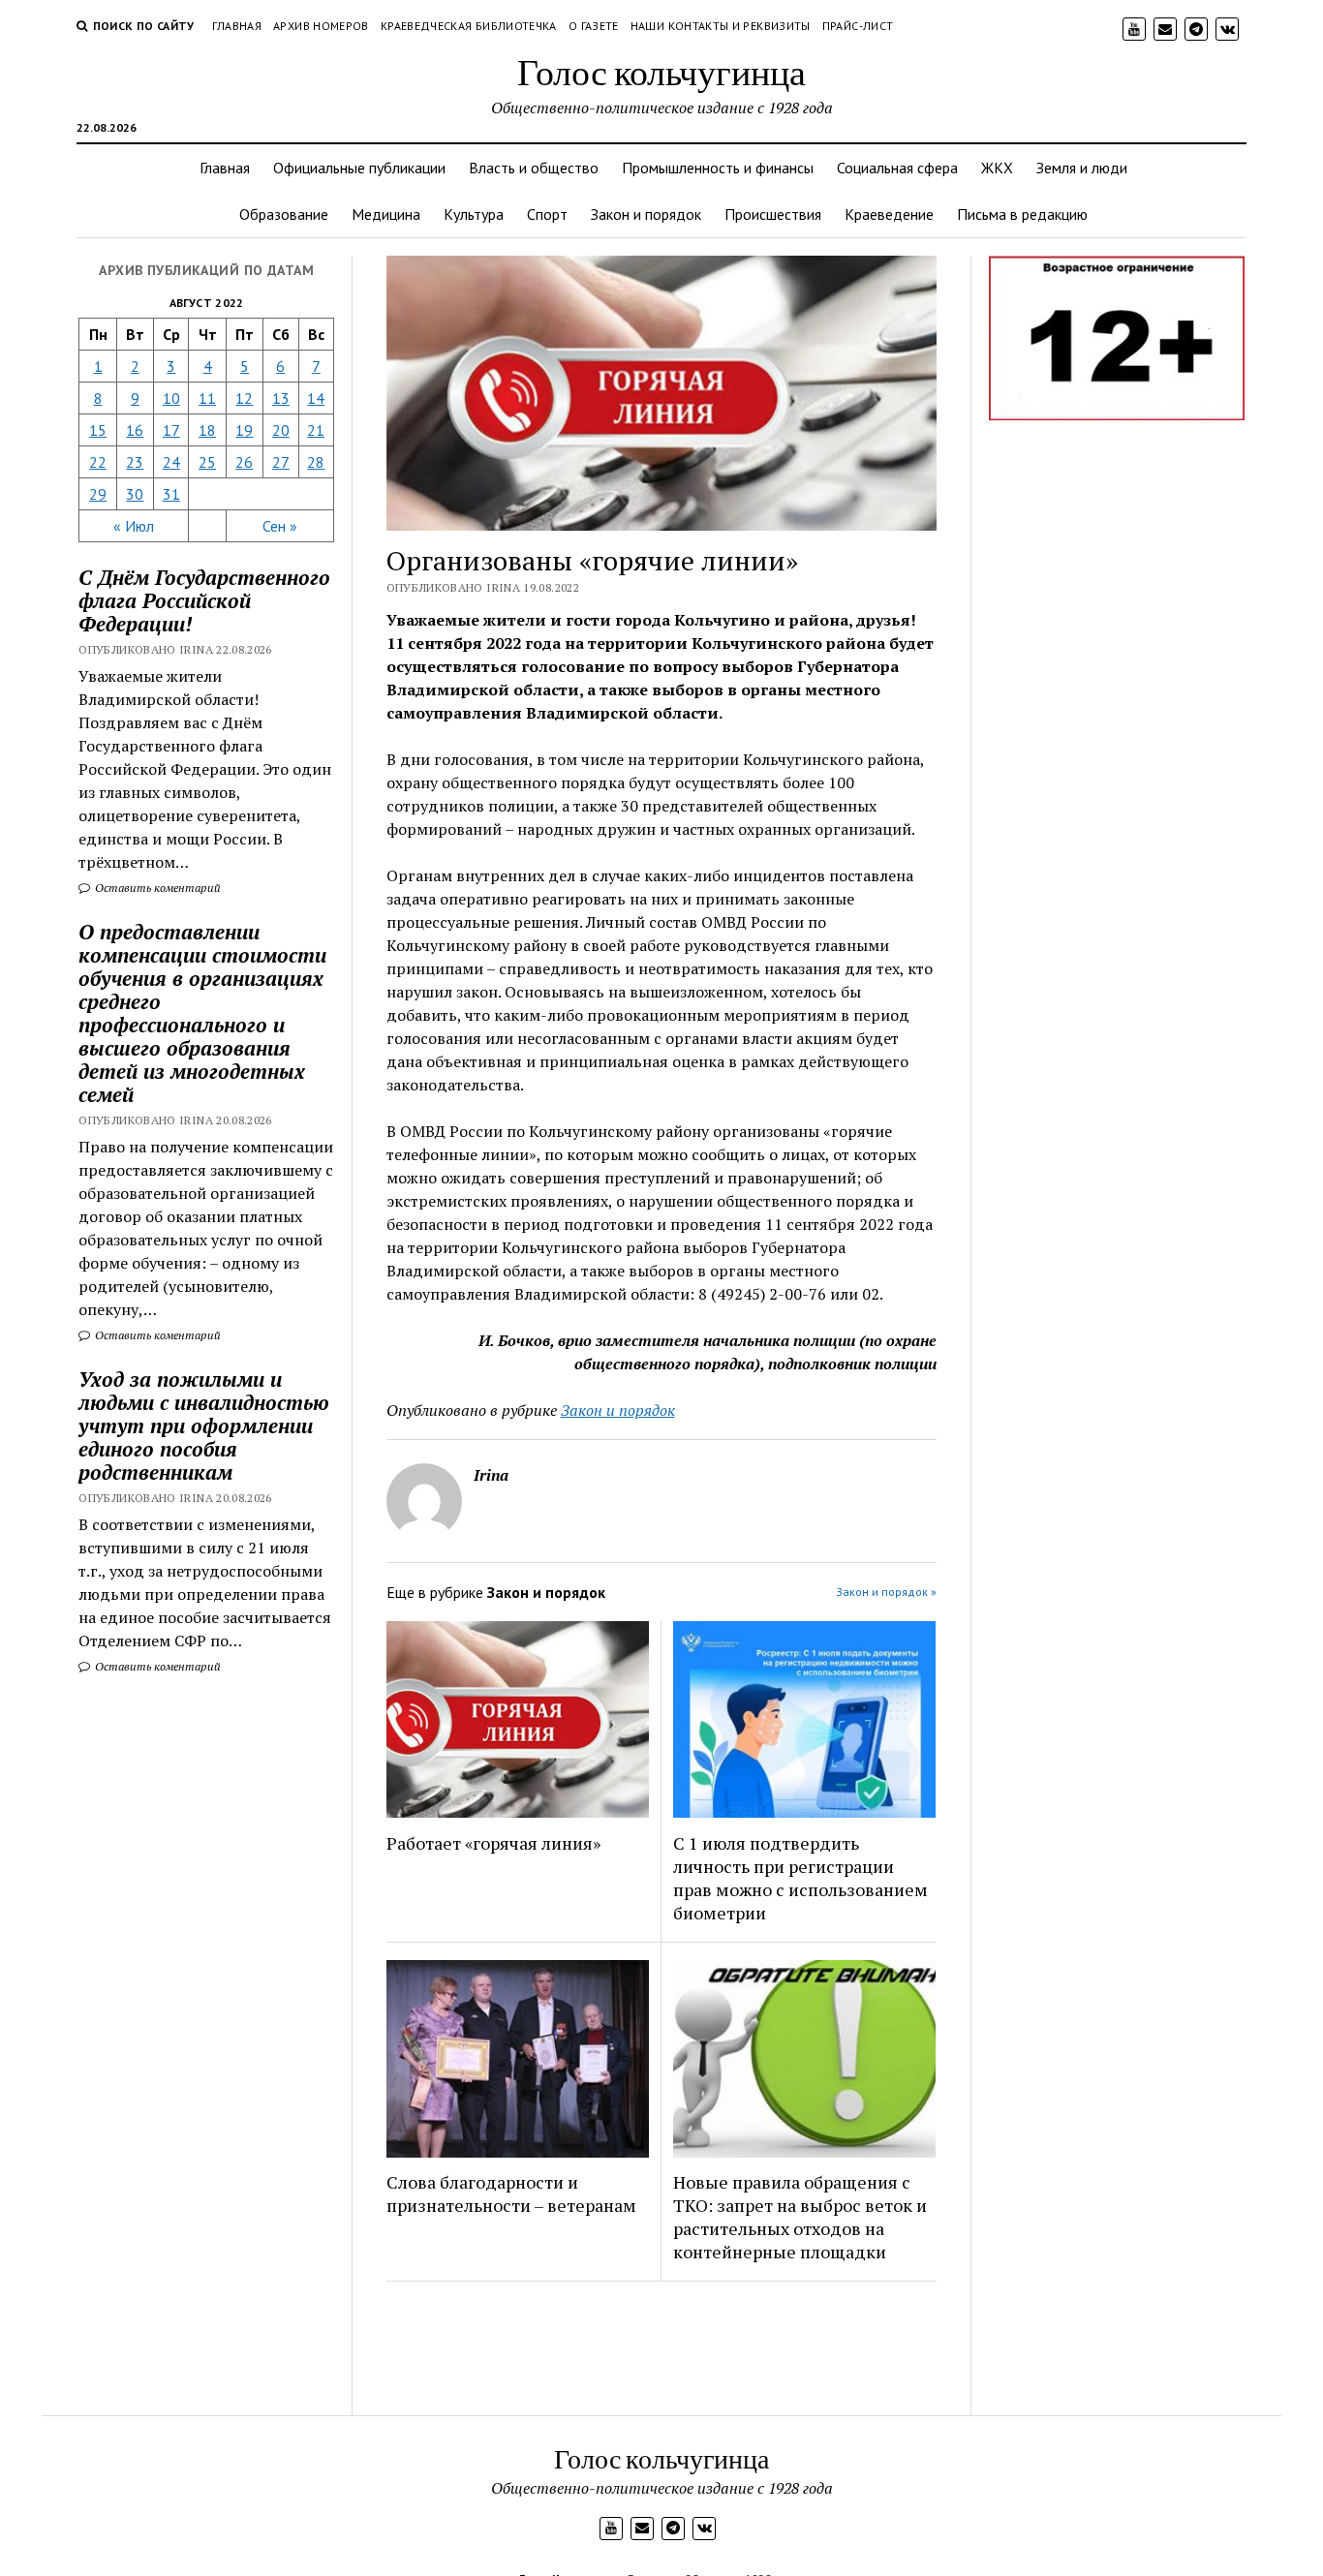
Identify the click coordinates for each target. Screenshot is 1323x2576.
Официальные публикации (359, 168)
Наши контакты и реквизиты (721, 26)
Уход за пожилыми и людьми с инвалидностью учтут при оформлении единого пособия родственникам (204, 1426)
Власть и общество (534, 168)
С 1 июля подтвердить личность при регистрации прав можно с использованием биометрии (800, 1878)
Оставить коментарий (156, 888)
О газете (594, 26)
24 (171, 462)
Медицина (386, 214)
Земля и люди (1082, 168)
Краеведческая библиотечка (469, 26)
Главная (237, 26)
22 (98, 462)
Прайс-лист (858, 26)
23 (135, 462)
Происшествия (773, 214)
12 (244, 398)
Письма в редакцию (1022, 214)
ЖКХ (997, 168)
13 (281, 398)
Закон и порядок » (886, 1592)
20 (281, 430)
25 (207, 462)
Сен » (280, 526)
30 (135, 494)
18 (207, 430)
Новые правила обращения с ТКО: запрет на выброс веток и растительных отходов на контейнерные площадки (800, 2217)
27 (281, 462)
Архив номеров (321, 26)
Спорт (547, 214)
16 (135, 430)
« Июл (134, 526)
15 (98, 430)
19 (244, 430)
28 (316, 462)
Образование (284, 214)
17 (171, 430)
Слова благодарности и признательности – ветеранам (511, 2193)
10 (171, 398)
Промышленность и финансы (718, 168)
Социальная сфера (897, 168)
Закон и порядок (646, 214)
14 (316, 398)
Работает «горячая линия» (493, 1843)
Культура (474, 214)
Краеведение (889, 214)
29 (98, 494)
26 (244, 462)
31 (171, 494)
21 (316, 430)
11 (207, 398)
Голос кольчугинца (661, 71)
